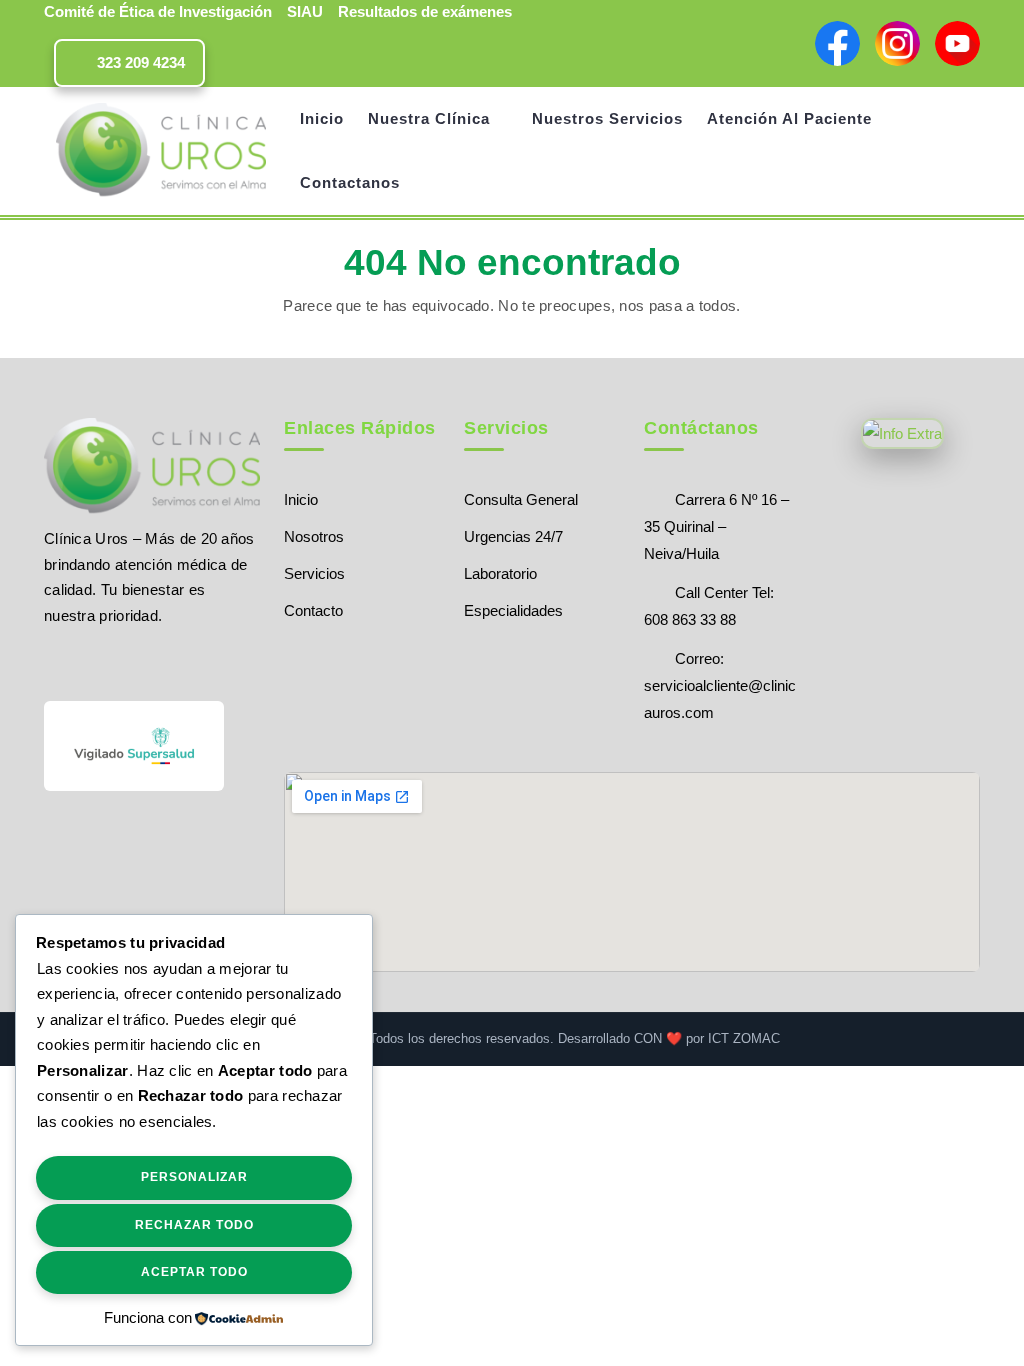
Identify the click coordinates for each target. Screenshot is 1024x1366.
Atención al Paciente (789, 118)
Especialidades (513, 610)
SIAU (305, 11)
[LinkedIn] (157, 661)
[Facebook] (53, 661)
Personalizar (194, 1177)
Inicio (322, 118)
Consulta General (521, 499)
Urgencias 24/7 (513, 536)
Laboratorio (500, 573)
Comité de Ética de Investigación (158, 11)
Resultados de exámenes (425, 11)
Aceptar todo (194, 1272)
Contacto (313, 610)
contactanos (350, 182)
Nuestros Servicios (607, 118)
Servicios (314, 573)
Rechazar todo (194, 1225)
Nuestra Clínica (429, 118)
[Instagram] (123, 661)
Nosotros (314, 536)
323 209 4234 (139, 62)
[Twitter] (88, 661)
